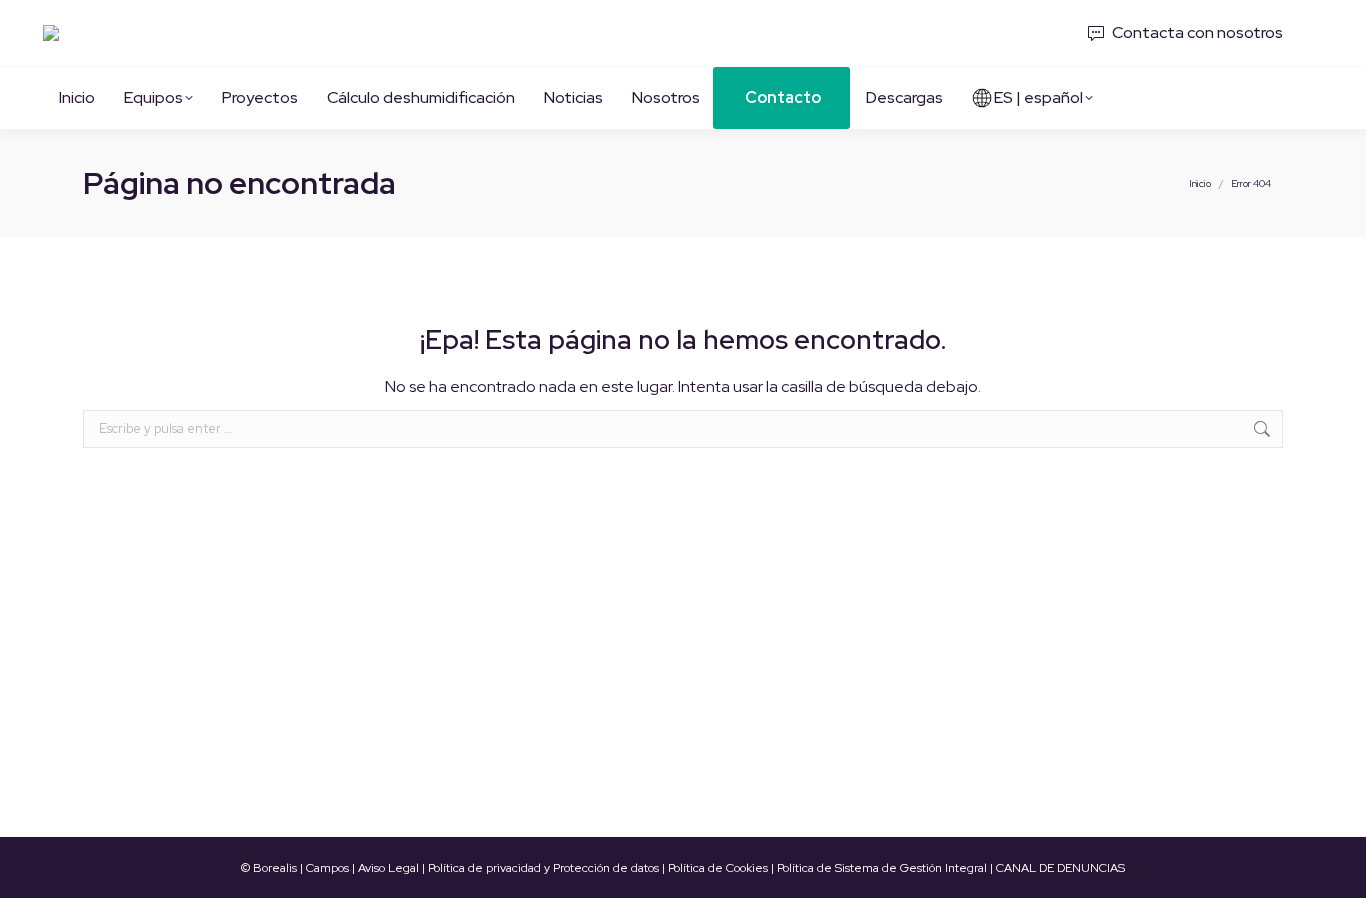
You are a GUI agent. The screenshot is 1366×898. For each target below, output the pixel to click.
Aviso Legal (388, 868)
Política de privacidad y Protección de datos (543, 868)
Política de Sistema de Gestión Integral (882, 868)
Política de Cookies (718, 868)
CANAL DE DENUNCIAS (1060, 868)
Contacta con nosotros (1197, 33)
